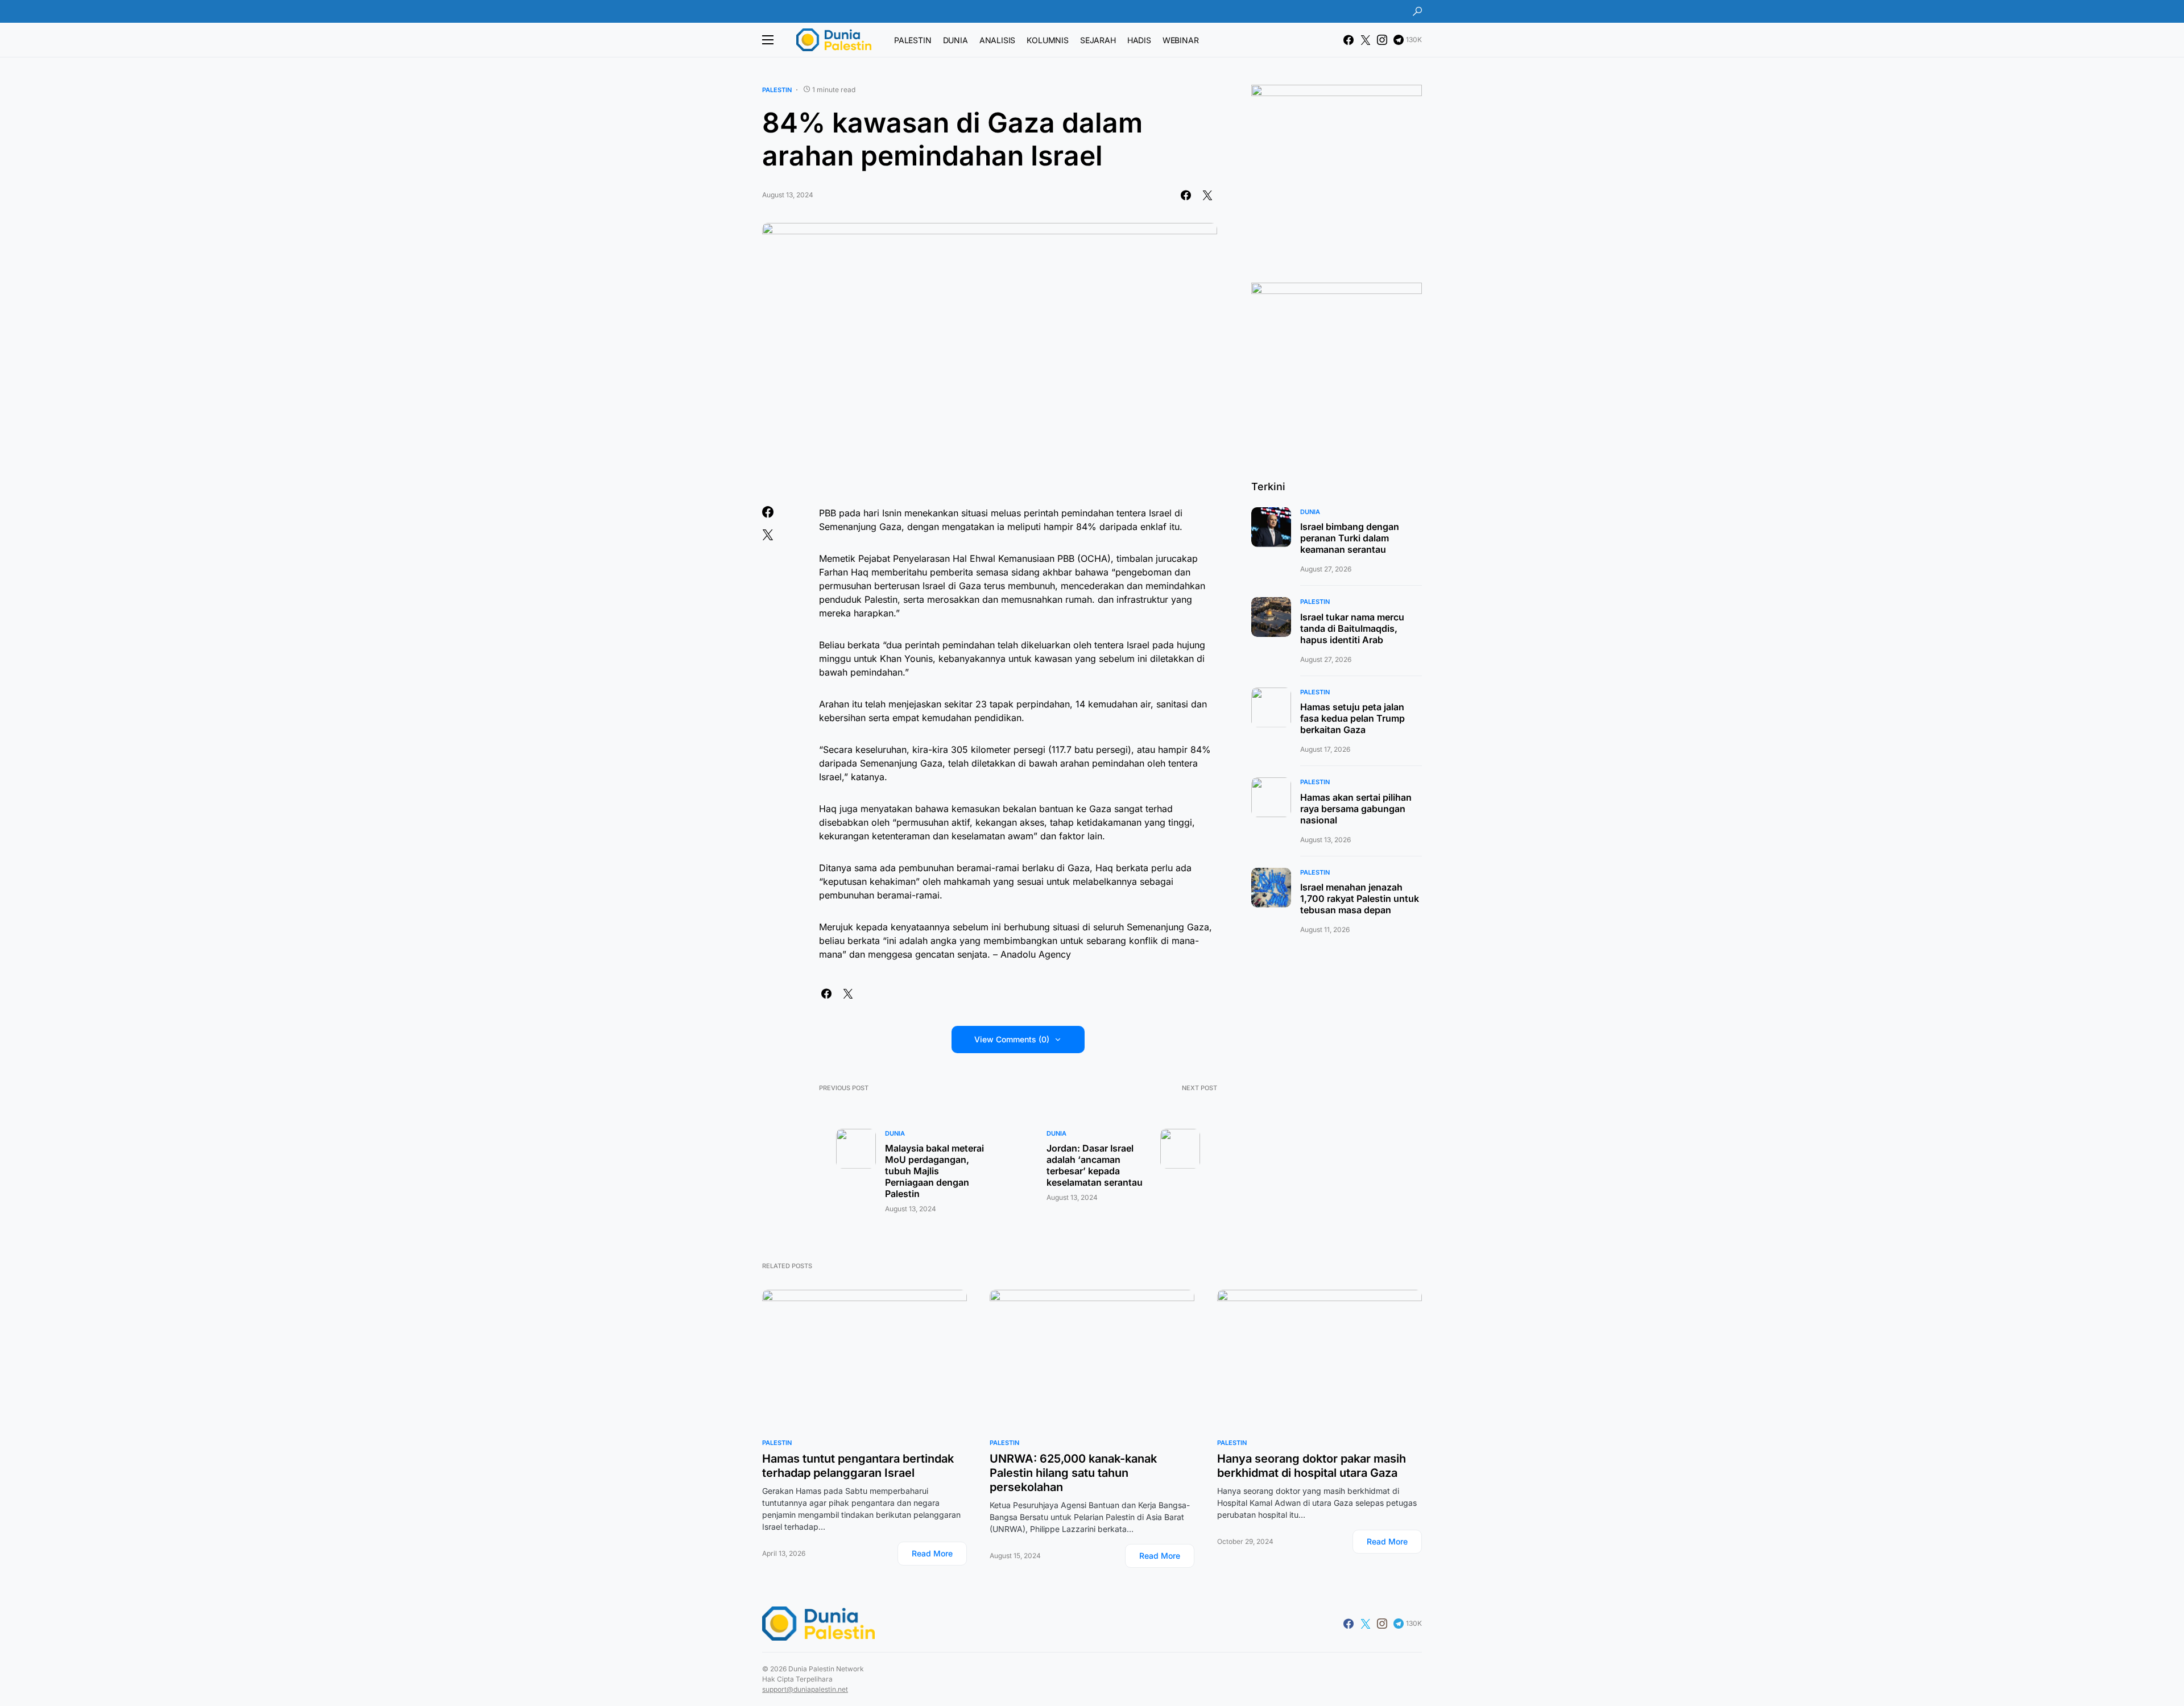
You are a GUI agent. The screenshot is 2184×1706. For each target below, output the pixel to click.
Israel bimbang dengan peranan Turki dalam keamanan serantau (1350, 538)
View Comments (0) (1012, 1039)
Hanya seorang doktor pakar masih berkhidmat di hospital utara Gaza (1312, 1466)
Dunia (895, 1133)
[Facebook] (1349, 40)
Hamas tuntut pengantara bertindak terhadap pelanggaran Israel (858, 1466)
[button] (1417, 11)
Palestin (777, 90)
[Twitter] (1366, 40)
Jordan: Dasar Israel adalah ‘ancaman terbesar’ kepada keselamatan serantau (1095, 1165)
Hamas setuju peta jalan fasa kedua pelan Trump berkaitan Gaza (1352, 718)
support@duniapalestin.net (805, 1689)
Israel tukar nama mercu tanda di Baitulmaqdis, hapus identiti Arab (1352, 628)
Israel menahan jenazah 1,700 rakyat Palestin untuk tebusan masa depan (1360, 898)
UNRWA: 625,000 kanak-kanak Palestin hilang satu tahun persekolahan (1073, 1473)
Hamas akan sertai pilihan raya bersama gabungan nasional (1356, 809)
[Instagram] (1382, 40)
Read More (932, 1553)
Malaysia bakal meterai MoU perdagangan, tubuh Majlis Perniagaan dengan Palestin (934, 1171)
